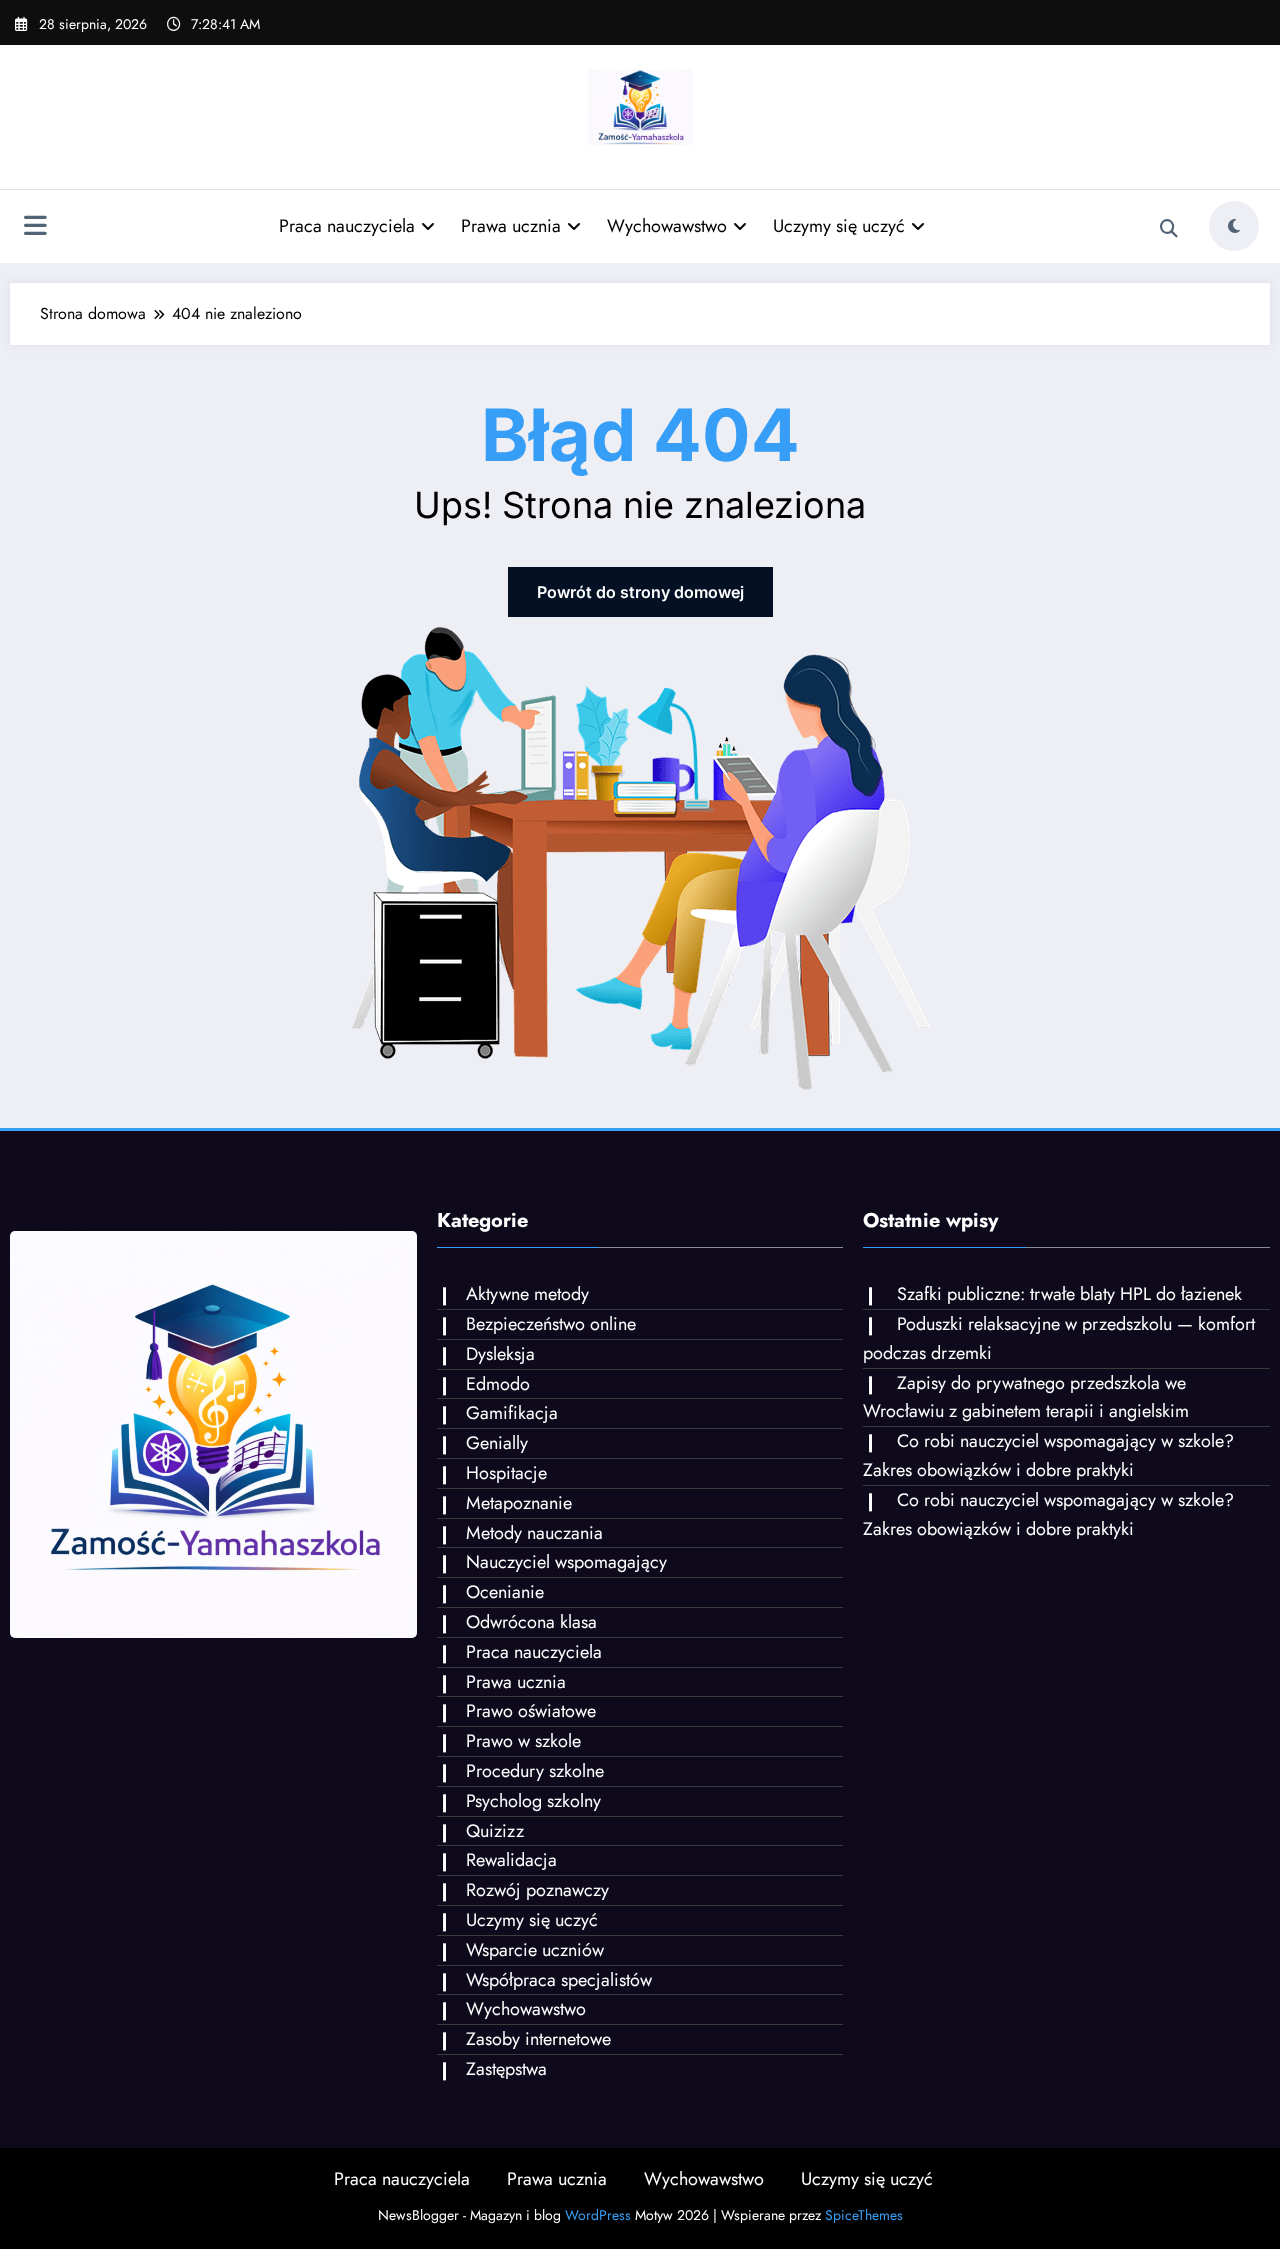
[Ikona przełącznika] (35, 228)
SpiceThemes (864, 2215)
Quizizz (495, 1831)
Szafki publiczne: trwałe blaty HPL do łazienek (1069, 1294)
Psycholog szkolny (533, 1801)
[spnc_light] (1234, 226)
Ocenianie (505, 1592)
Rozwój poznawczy (537, 1890)
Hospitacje (506, 1473)
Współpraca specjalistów (559, 1980)
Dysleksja (500, 1354)
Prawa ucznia (511, 226)
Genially (497, 1443)
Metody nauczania (534, 1533)
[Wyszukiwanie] (1169, 229)
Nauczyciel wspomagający (566, 1562)
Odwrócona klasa (531, 1622)
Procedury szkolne (535, 1771)
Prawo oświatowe (531, 1711)
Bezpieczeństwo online (551, 1324)
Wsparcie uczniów (535, 1950)
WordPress (598, 2215)
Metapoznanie (519, 1503)
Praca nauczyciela (347, 226)
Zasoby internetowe (538, 2039)
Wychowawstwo (667, 226)
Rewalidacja (511, 1860)
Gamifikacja (512, 1413)
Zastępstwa (506, 2069)
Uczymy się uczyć (839, 226)
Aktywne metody (527, 1294)
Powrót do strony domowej (640, 592)
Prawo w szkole (523, 1741)
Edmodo (498, 1384)
